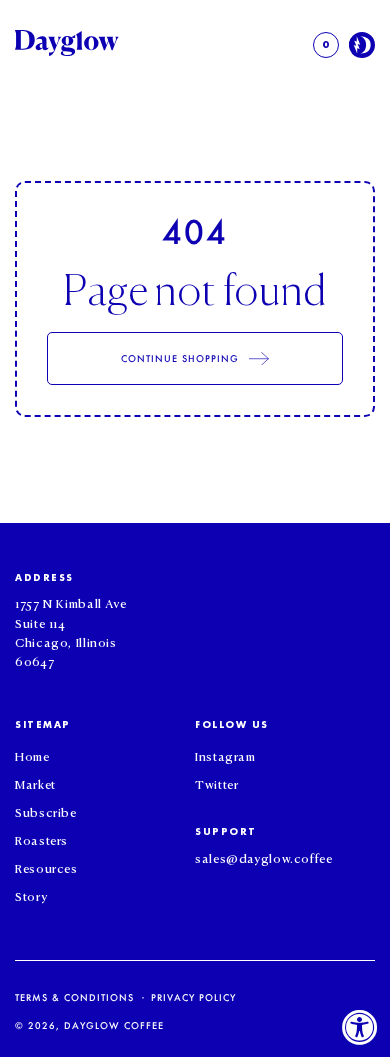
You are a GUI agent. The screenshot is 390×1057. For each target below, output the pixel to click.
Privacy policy (193, 997)
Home (32, 755)
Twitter (216, 783)
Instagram (225, 755)
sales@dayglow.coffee (264, 857)
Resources (46, 867)
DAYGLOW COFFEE (114, 1025)
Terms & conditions (74, 997)
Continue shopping (180, 358)
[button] (326, 45)
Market (35, 783)
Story (31, 895)
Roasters (41, 839)
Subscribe (46, 811)
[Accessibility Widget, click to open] (360, 1027)
